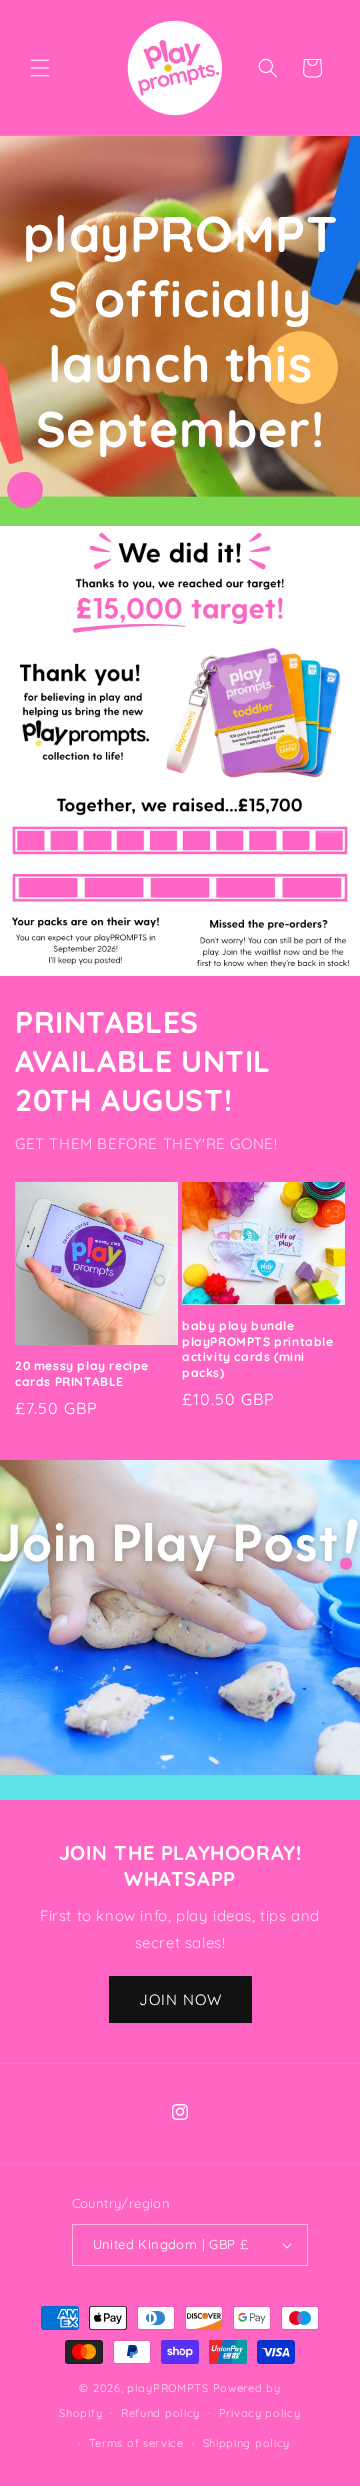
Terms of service (136, 2443)
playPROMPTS (168, 2388)
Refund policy (160, 2413)
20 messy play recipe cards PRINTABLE (82, 1373)
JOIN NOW (180, 1999)
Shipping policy (247, 2443)
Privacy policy (260, 2413)
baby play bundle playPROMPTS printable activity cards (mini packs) (258, 1349)
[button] (40, 68)
